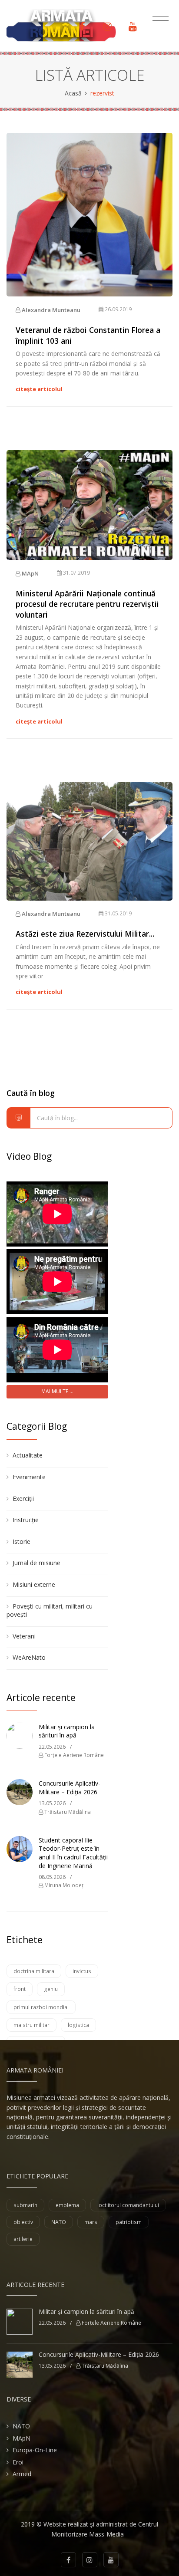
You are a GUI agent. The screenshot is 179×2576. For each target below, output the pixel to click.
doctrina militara (34, 1971)
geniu (51, 1989)
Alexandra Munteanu (50, 310)
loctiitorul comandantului (128, 2205)
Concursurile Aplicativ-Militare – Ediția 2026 (70, 1788)
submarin (25, 2205)
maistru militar (31, 2025)
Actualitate (28, 1455)
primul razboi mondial (41, 2007)
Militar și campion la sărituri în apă (67, 1731)
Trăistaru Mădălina (67, 1812)
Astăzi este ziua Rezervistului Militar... (85, 934)
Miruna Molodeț (63, 1885)
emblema (67, 2205)
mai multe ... (57, 1391)
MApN (30, 573)
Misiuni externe (34, 1584)
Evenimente (29, 1477)
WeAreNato (29, 1657)
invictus (82, 1971)
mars (91, 2222)
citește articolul (39, 389)
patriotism (129, 2222)
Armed (22, 2474)
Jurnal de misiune (36, 1563)
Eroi (18, 2462)
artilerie (23, 2239)
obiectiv (23, 2222)
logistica (78, 2025)
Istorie (22, 1541)
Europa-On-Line (35, 2450)
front (20, 1989)
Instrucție (26, 1520)
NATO (59, 2222)
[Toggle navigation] (161, 16)
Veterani (24, 1636)
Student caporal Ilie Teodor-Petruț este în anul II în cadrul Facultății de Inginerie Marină (73, 1853)
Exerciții (23, 1499)
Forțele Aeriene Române (73, 1755)
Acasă (73, 93)
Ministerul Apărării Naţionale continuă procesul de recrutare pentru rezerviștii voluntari (87, 604)
